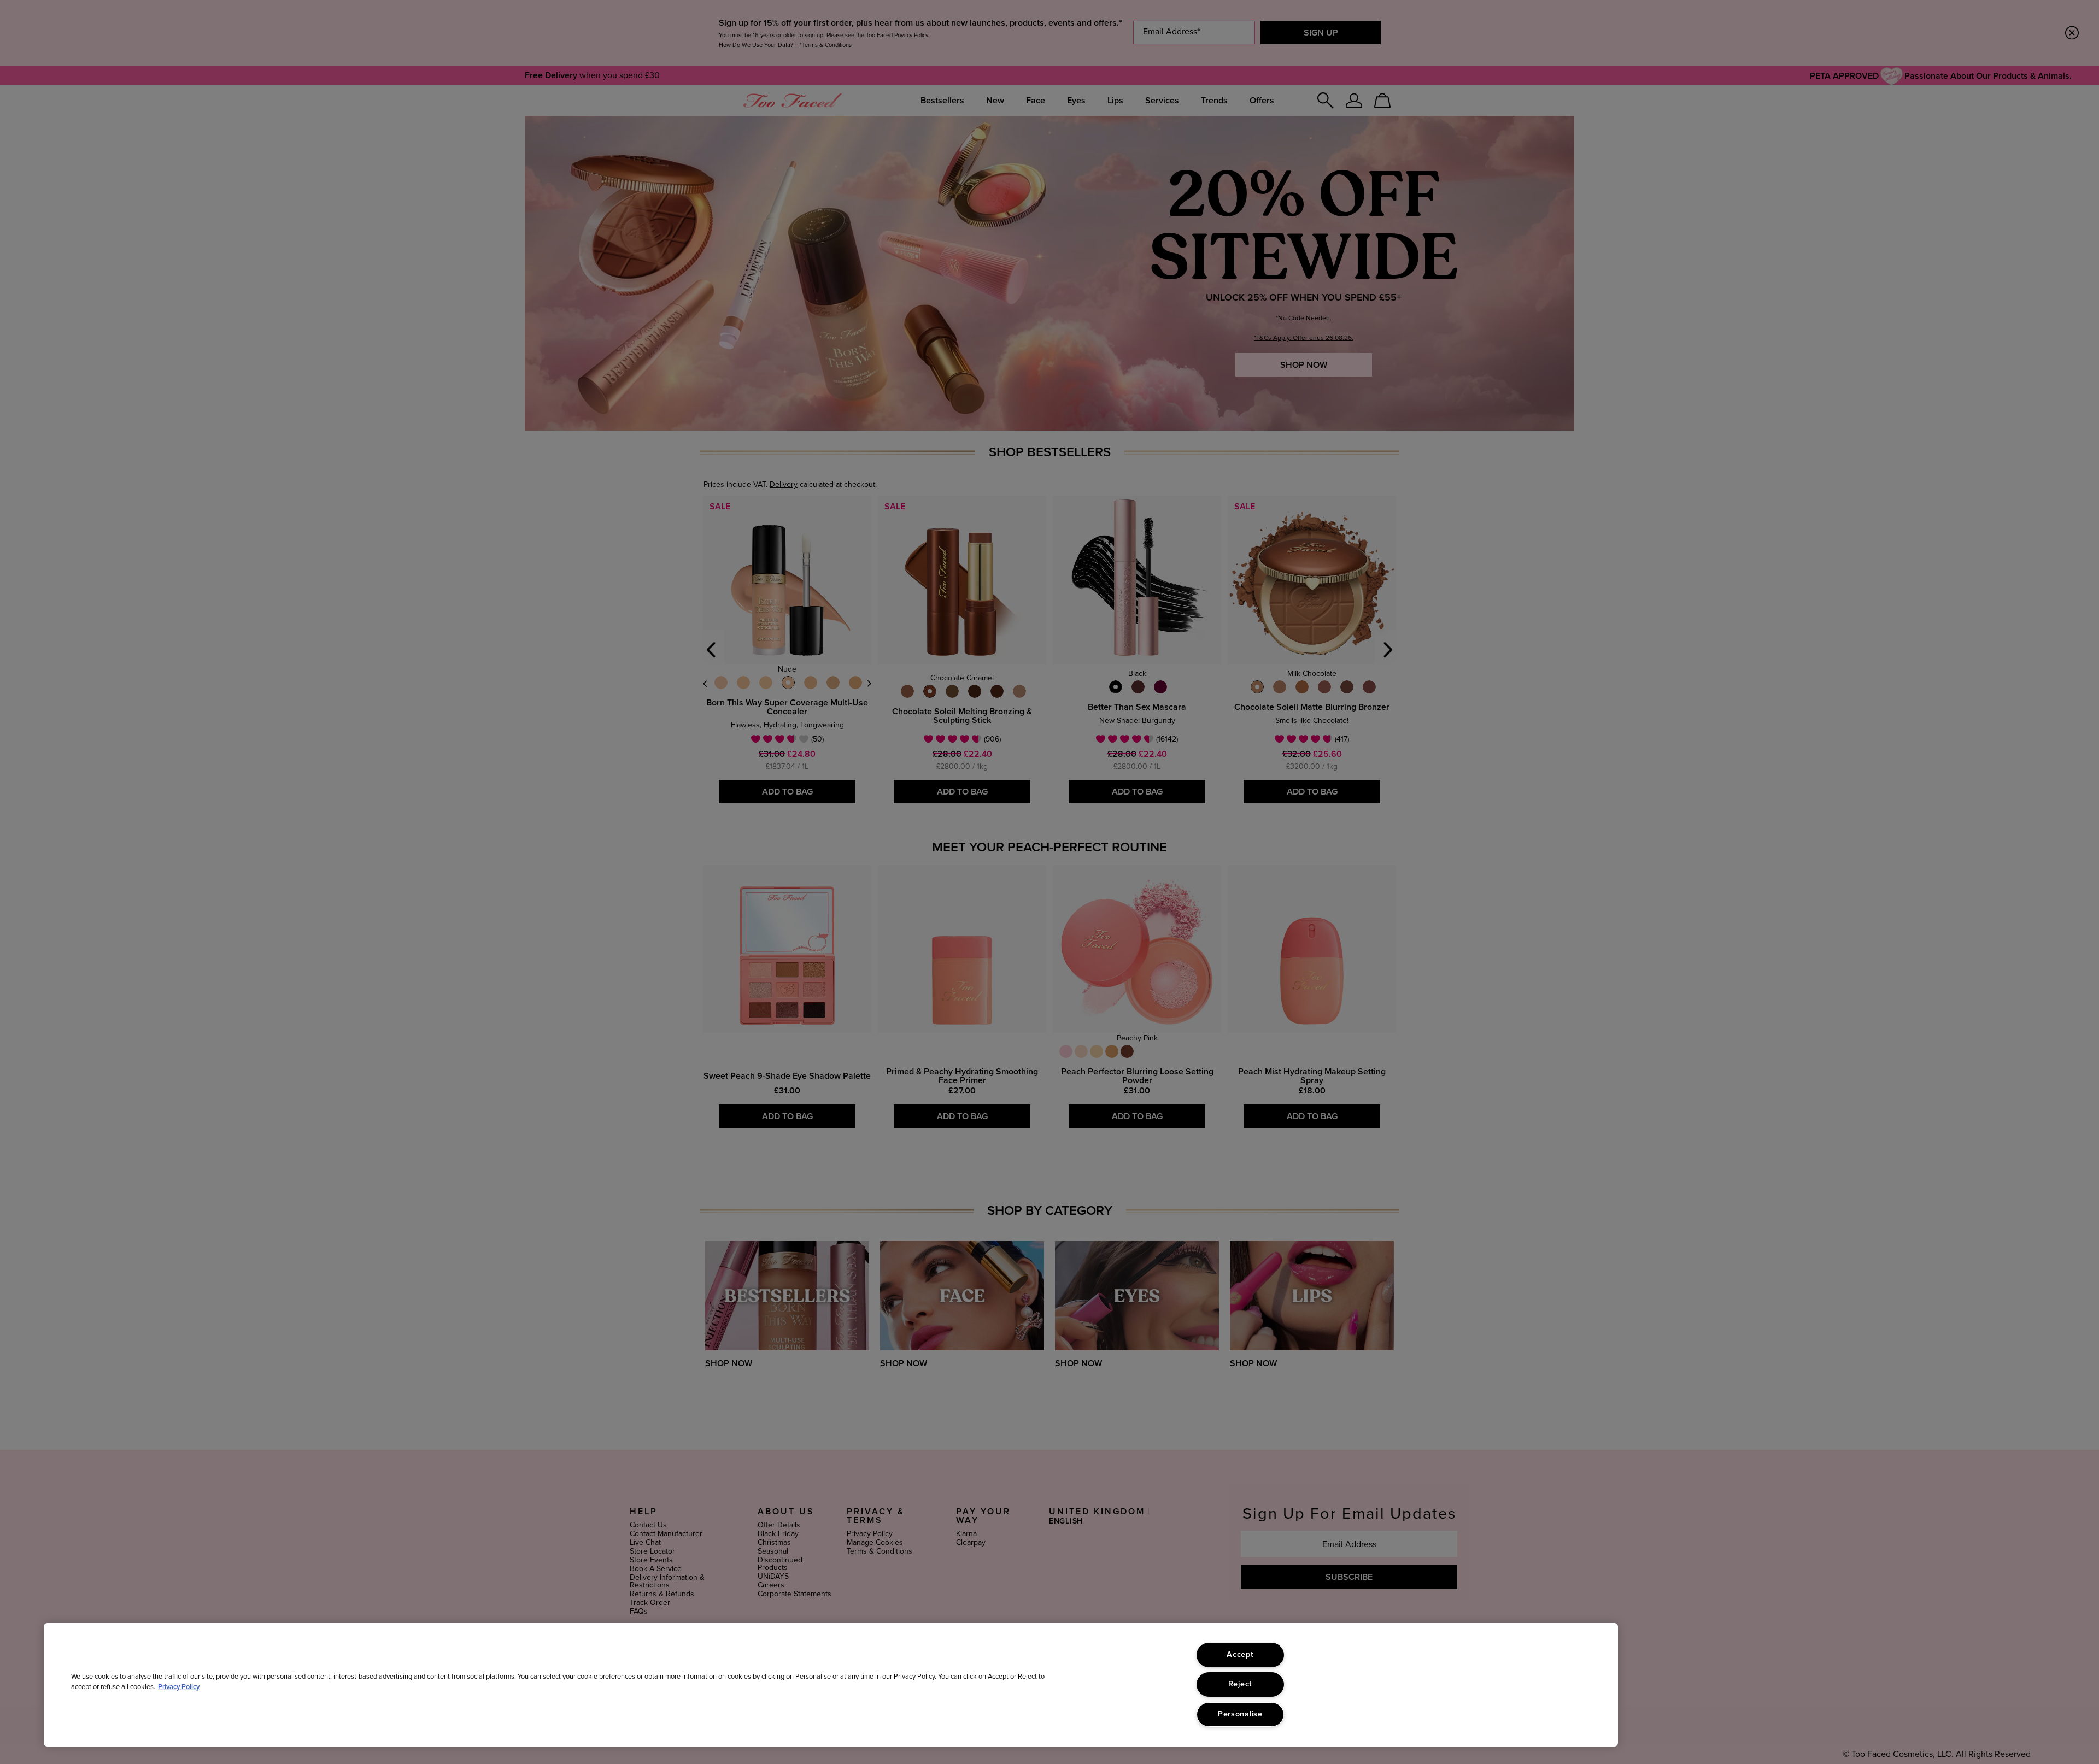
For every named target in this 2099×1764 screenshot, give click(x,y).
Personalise (1240, 1714)
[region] (831, 1685)
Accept (1240, 1655)
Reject (1240, 1684)
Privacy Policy (179, 1687)
